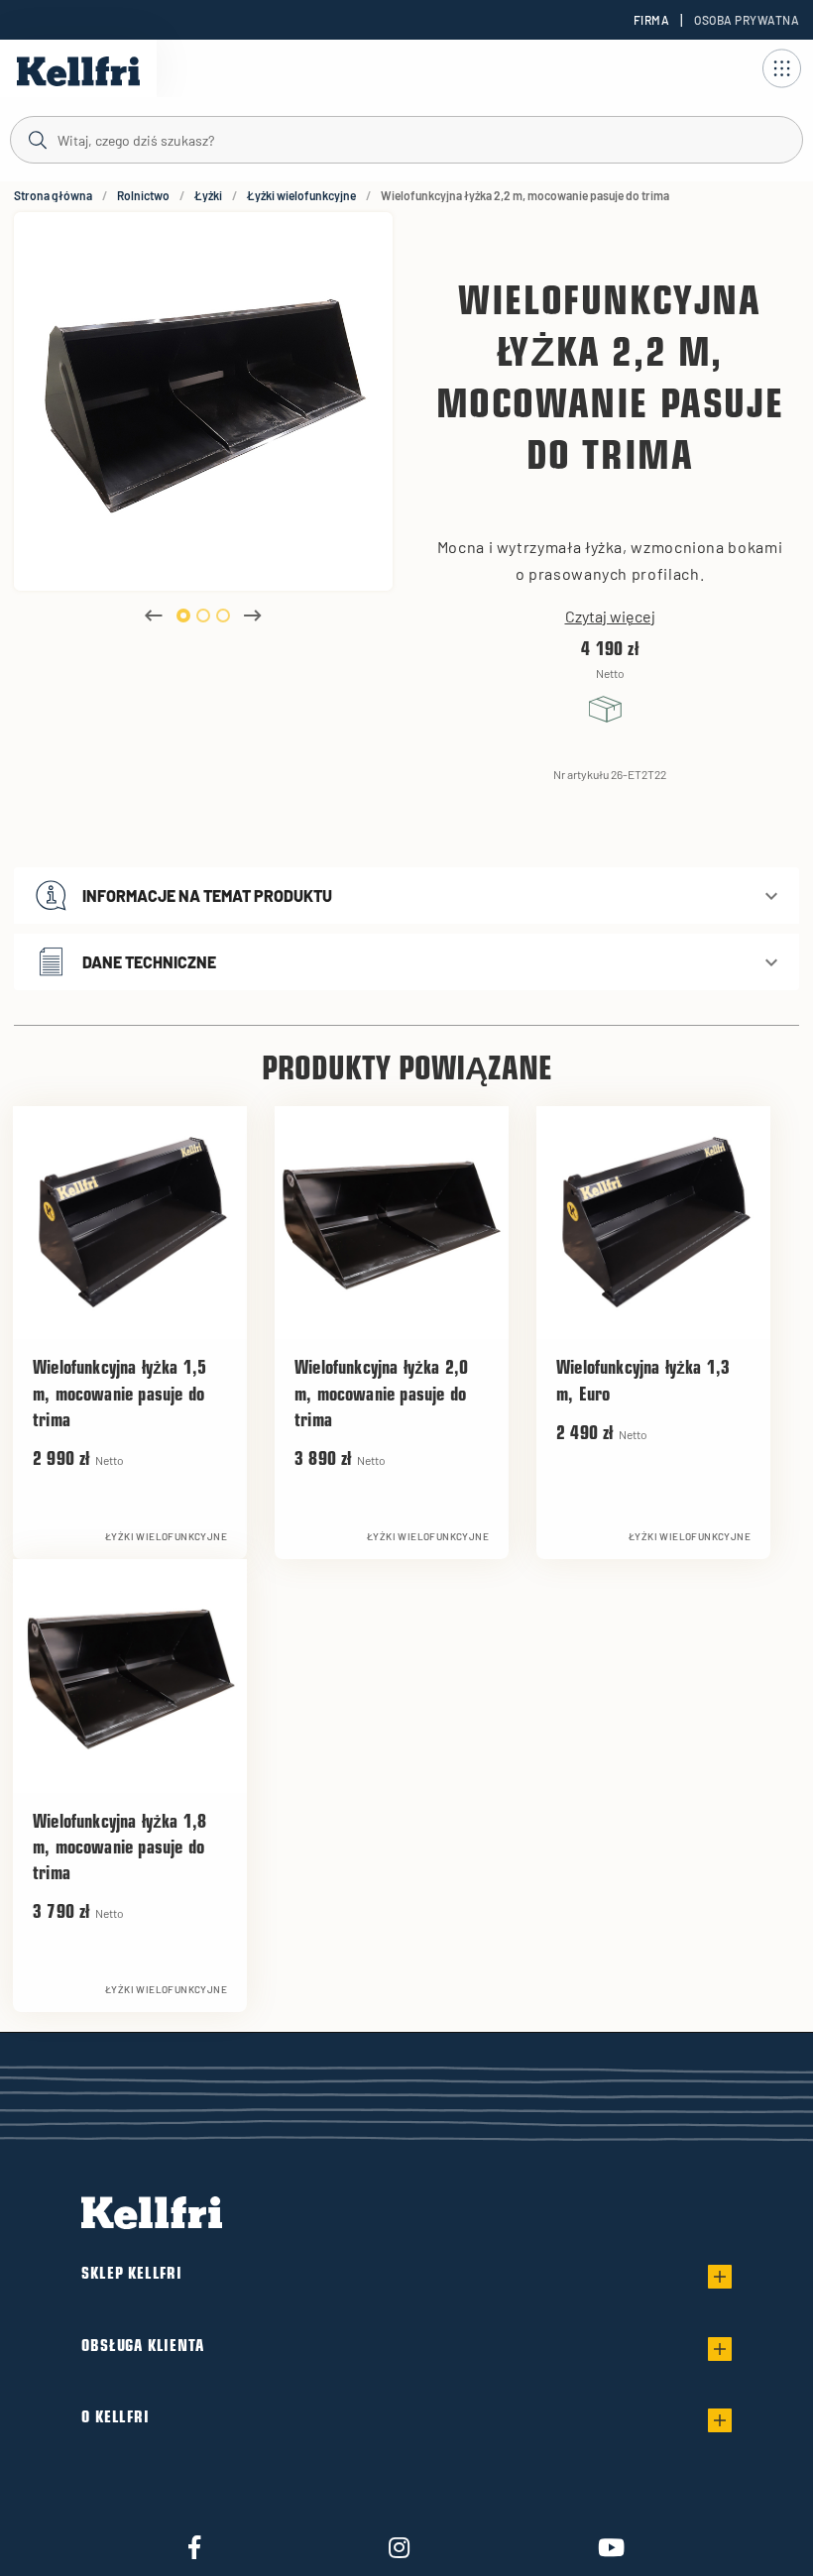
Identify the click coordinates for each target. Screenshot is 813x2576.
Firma (651, 20)
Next (253, 616)
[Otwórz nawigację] (781, 68)
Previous (154, 616)
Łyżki (208, 195)
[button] (406, 896)
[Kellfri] (78, 71)
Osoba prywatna (747, 20)
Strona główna (53, 195)
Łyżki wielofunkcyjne (301, 195)
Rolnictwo (143, 195)
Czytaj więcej (610, 616)
